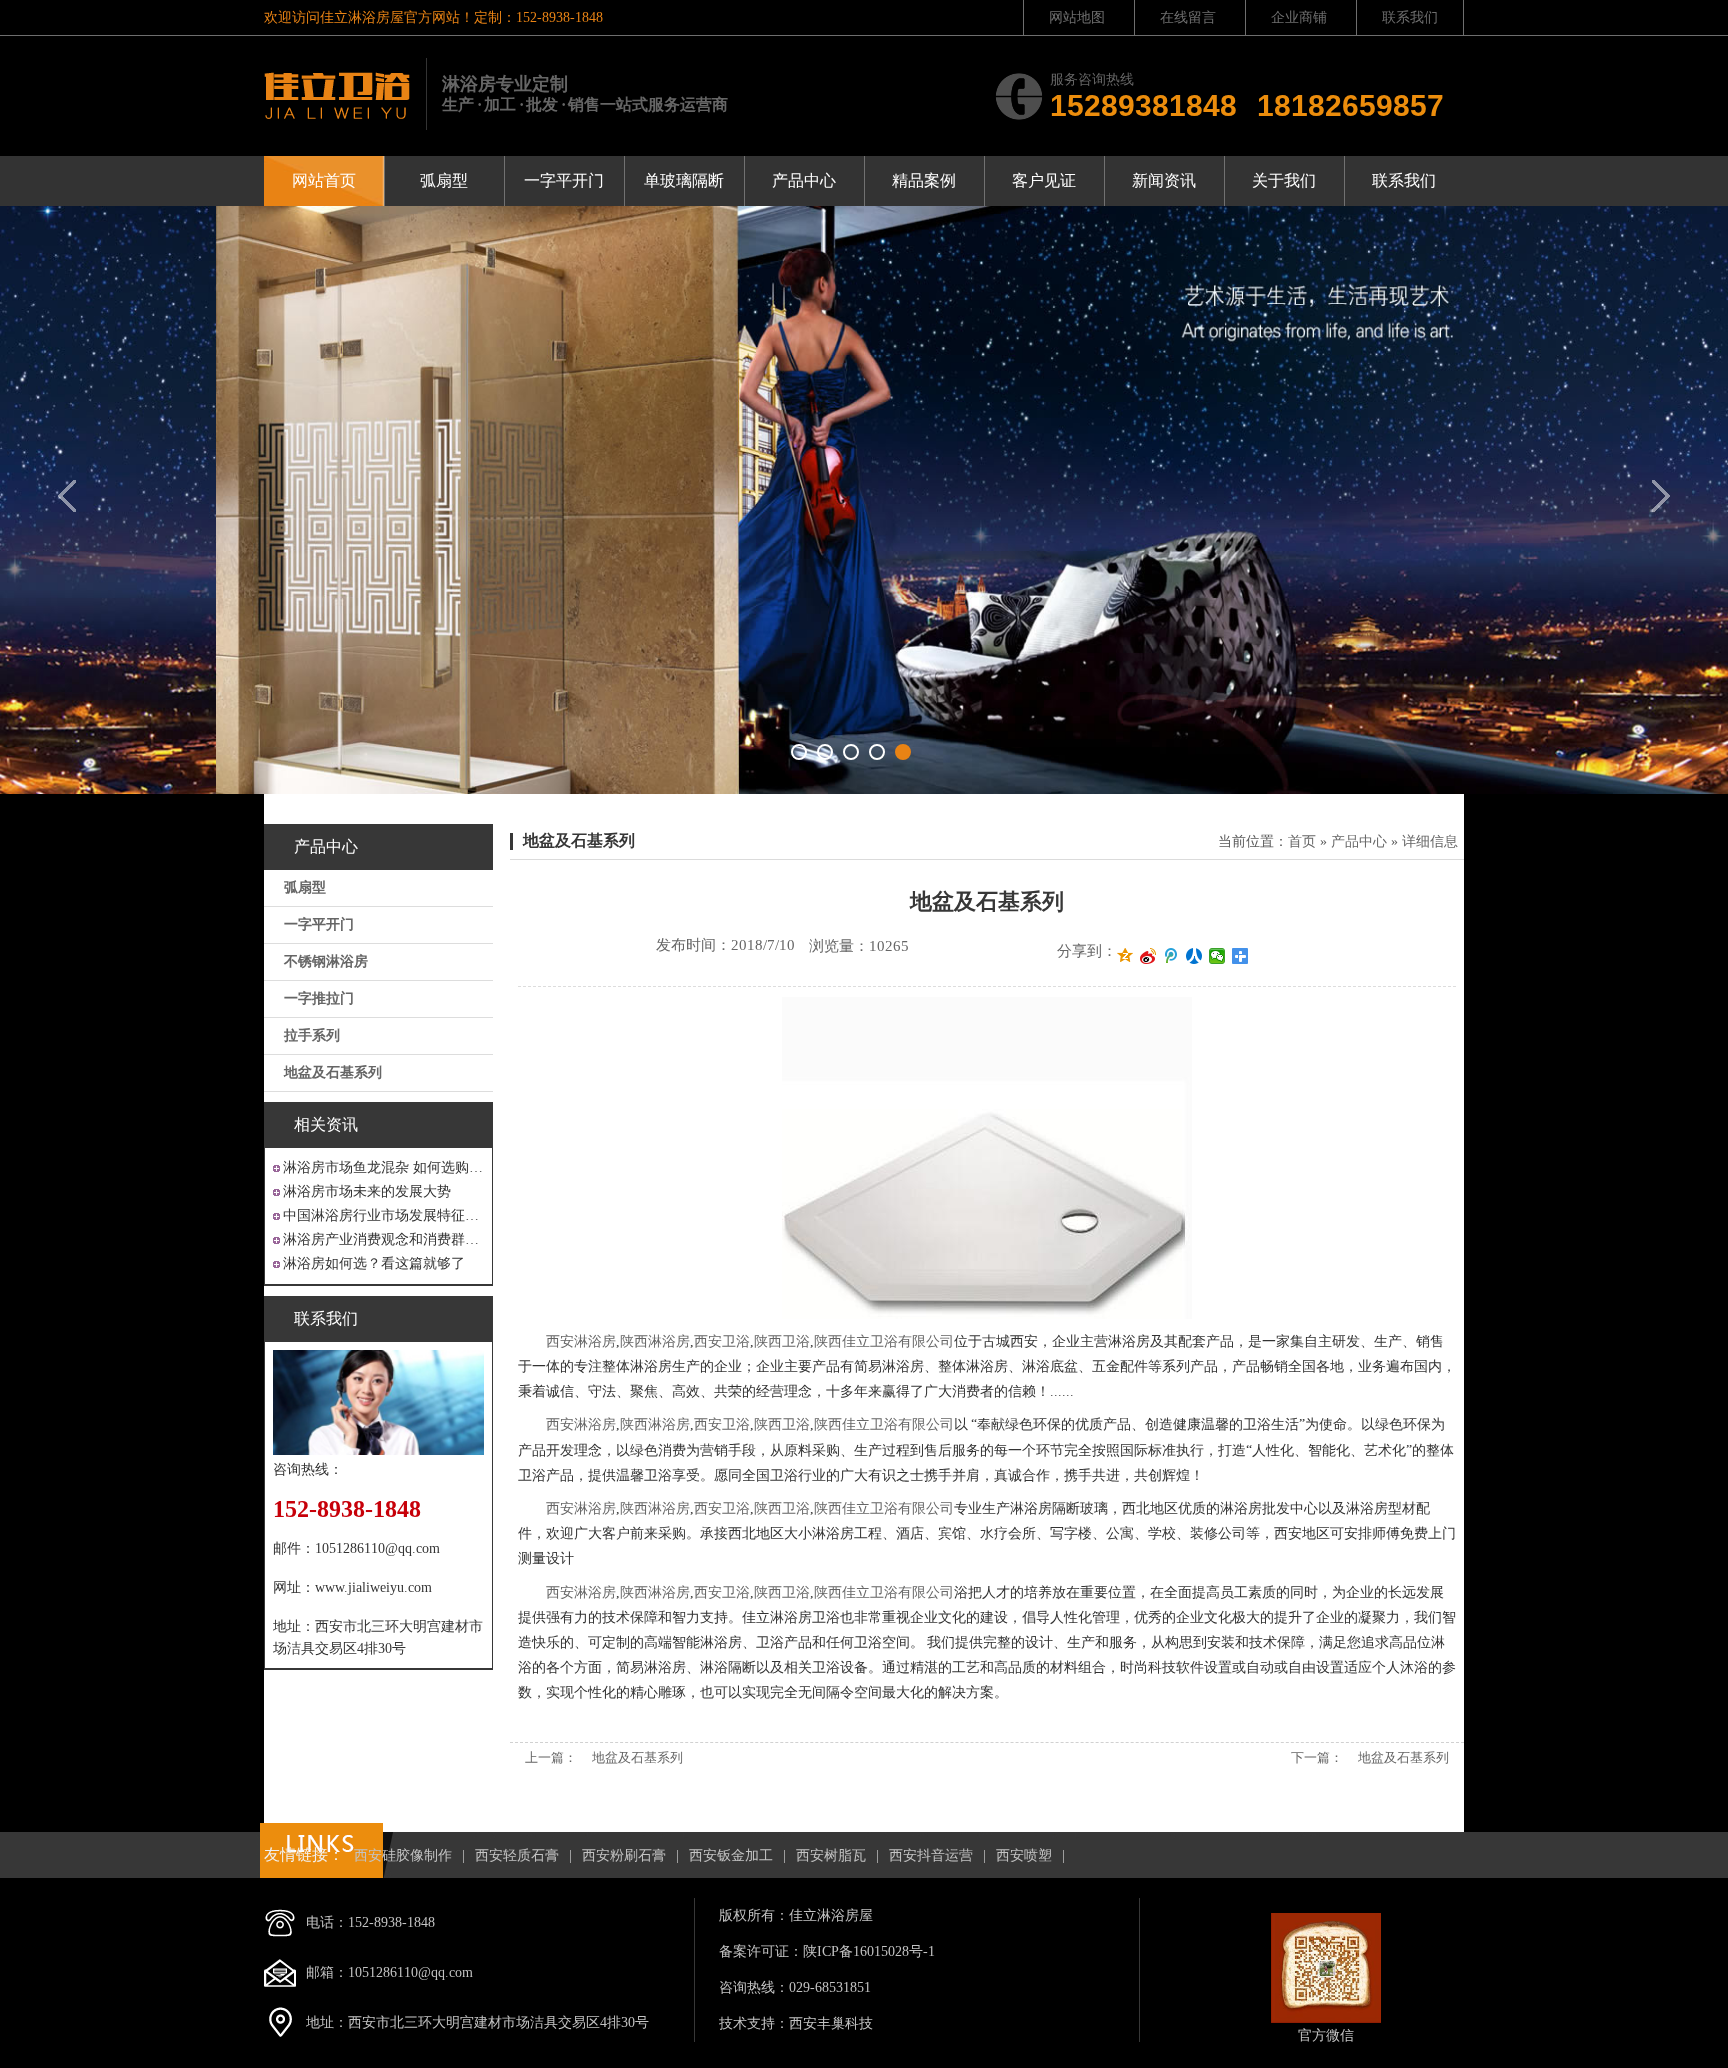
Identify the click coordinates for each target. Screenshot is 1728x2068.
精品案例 (924, 180)
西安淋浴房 (581, 1341)
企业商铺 (1299, 17)
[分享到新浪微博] (1148, 956)
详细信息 (1430, 841)
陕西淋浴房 (655, 1341)
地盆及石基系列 (333, 1072)
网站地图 (1077, 17)
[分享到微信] (1217, 956)
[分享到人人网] (1194, 956)
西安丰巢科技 (831, 2023)
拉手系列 (312, 1035)
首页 (1302, 841)
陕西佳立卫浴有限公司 (884, 1341)
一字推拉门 (319, 998)
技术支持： (754, 2023)
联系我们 (1410, 17)
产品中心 (804, 180)
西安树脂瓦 (831, 1855)
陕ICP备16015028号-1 (869, 1951)
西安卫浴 (722, 1341)
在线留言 (1188, 17)
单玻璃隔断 (684, 180)
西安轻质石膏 (517, 1855)
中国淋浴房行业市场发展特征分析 (383, 1215)
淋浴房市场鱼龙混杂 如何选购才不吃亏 (383, 1167)
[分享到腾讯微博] (1171, 956)
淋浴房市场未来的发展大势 (367, 1191)
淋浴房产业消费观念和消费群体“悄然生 (383, 1239)
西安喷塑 (1024, 1855)
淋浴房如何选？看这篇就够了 (374, 1263)
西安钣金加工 (731, 1855)
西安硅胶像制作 (403, 1855)
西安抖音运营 (931, 1855)
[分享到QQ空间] (1125, 956)
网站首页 (324, 180)
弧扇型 (444, 180)
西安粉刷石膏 (624, 1855)
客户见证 (1044, 180)
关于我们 (1284, 180)
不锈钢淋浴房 (326, 961)
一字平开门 (564, 180)
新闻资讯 (1164, 180)
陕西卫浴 (782, 1341)
